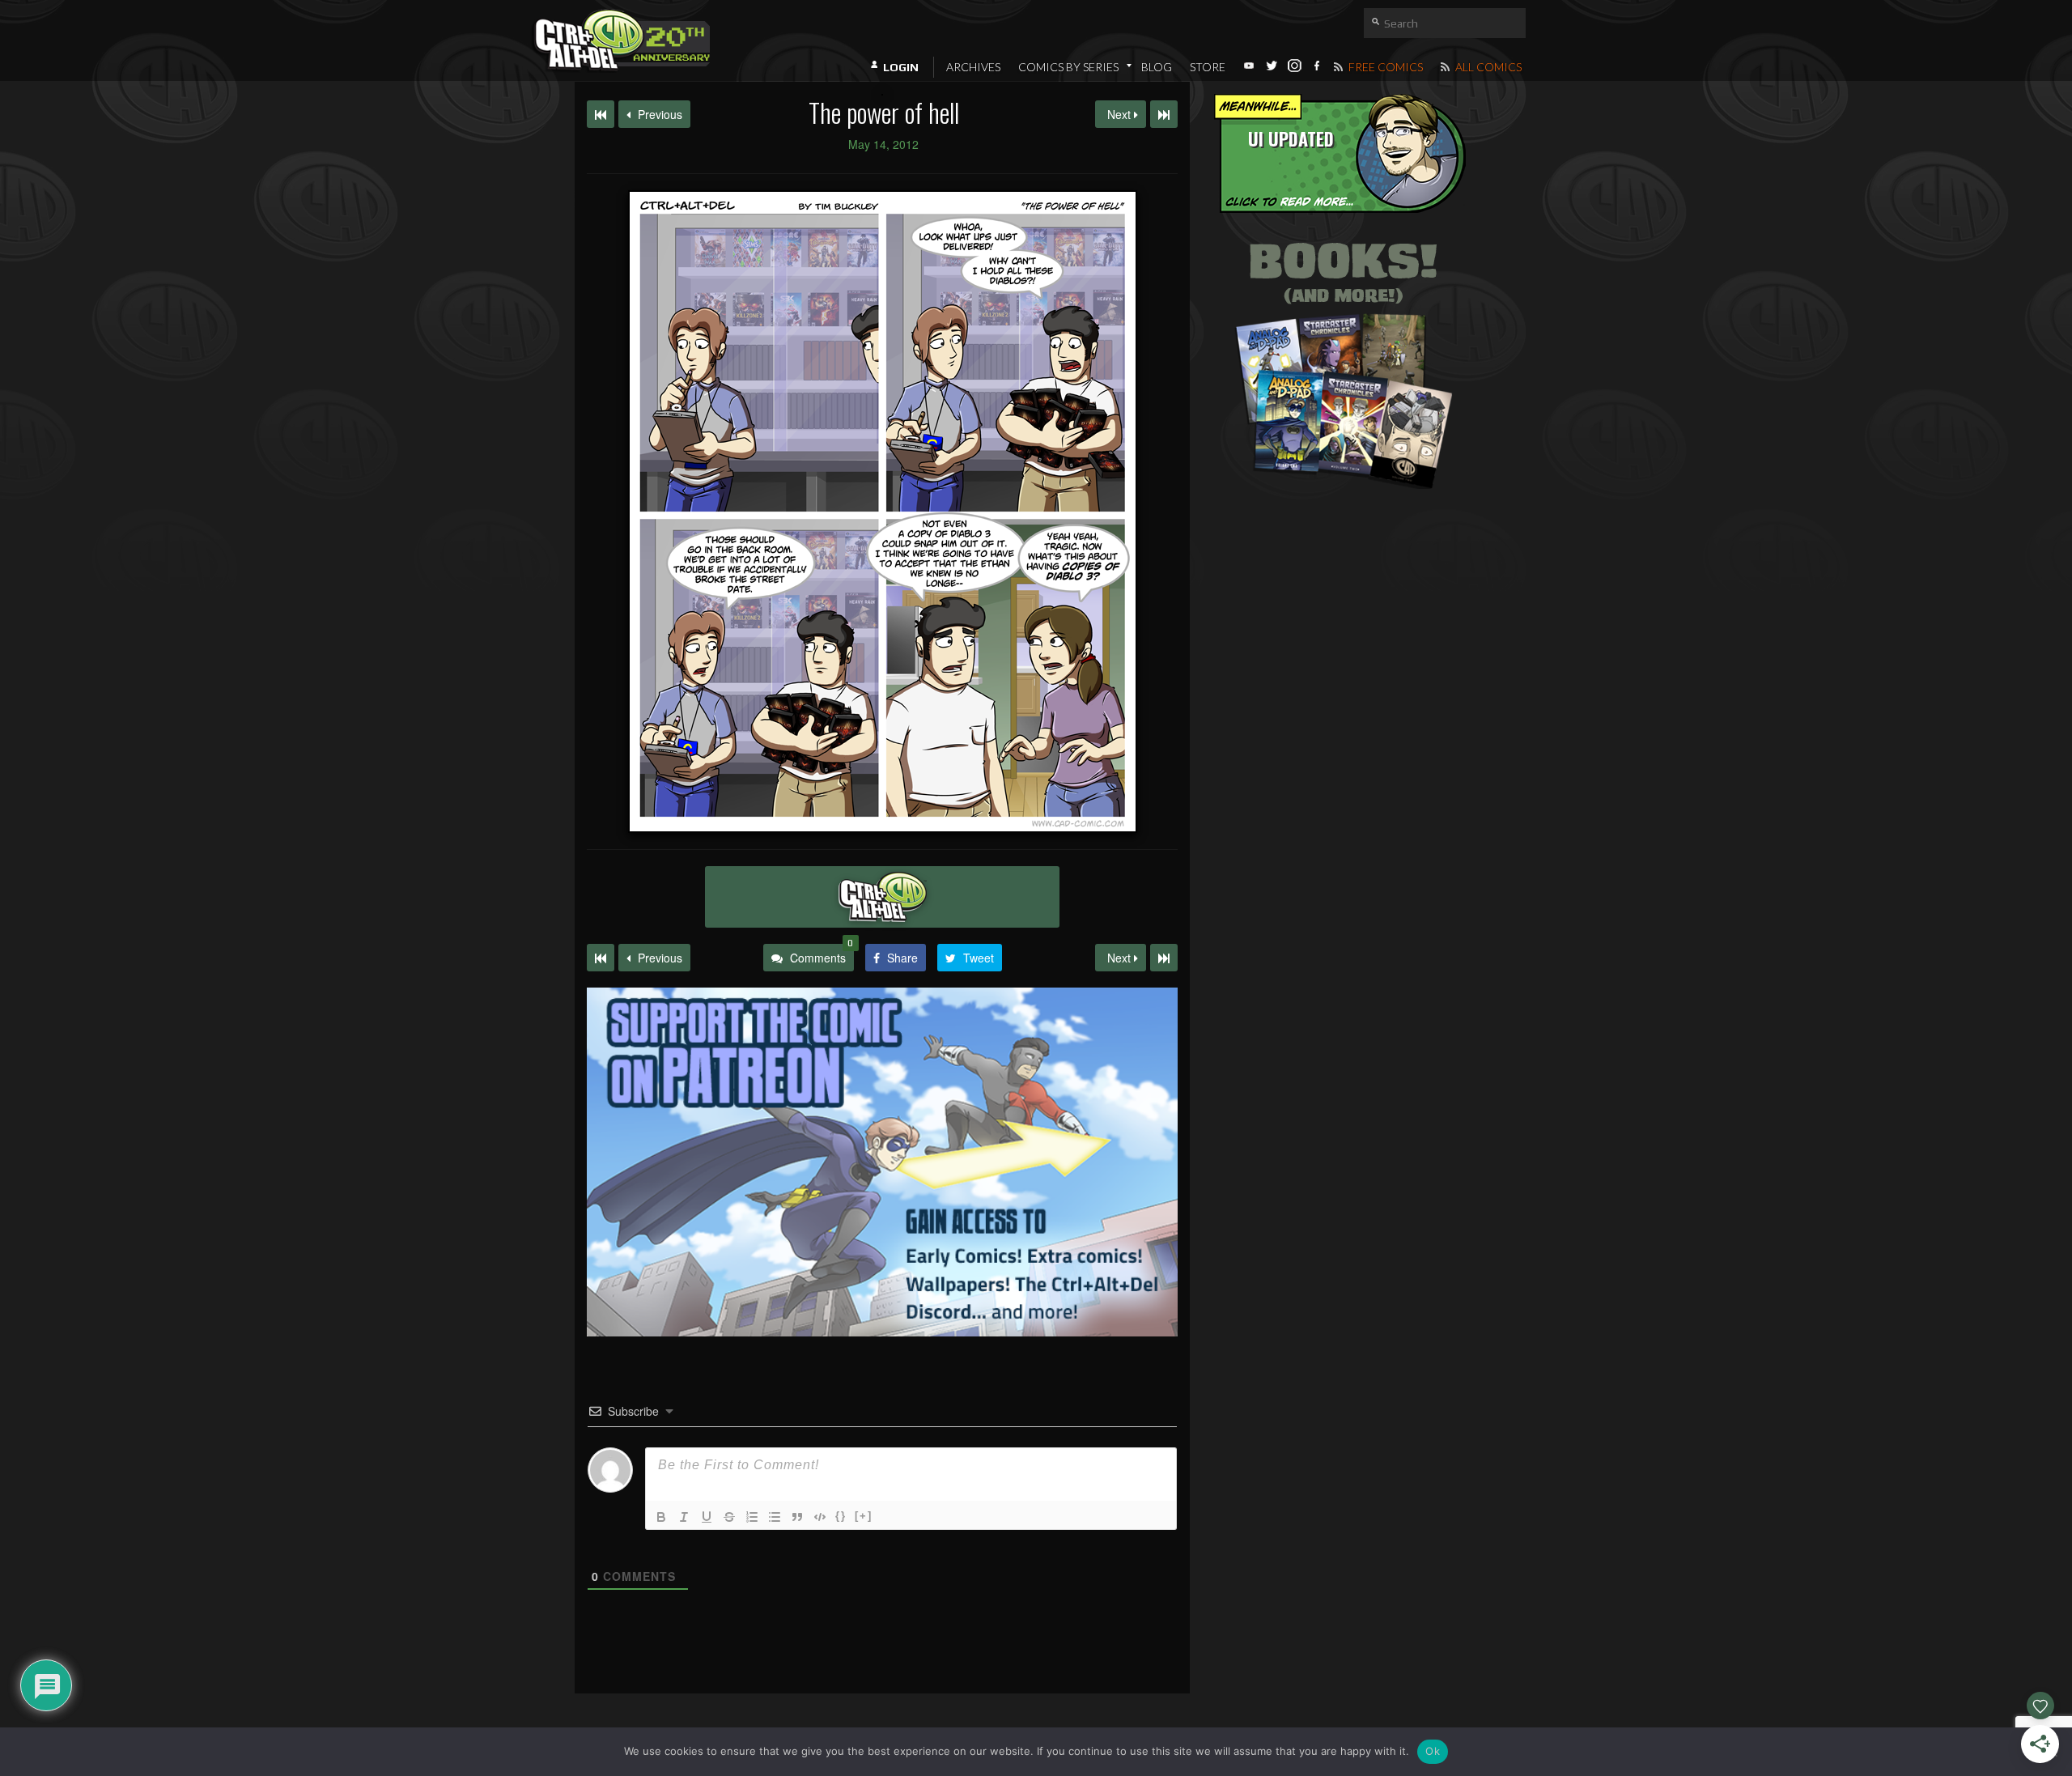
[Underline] (707, 1517)
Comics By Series (1068, 67)
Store (1208, 67)
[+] (864, 1516)
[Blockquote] (797, 1517)
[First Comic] (601, 958)
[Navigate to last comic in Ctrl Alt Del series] (1164, 114)
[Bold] (661, 1517)
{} (841, 1516)
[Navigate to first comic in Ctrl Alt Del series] (601, 114)
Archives (973, 67)
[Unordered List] (775, 1517)
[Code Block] (820, 1517)
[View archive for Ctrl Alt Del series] (882, 897)
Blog (1157, 67)
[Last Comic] (1164, 958)
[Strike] (729, 1517)
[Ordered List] (752, 1517)
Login (901, 67)
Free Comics (1384, 67)
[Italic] (684, 1517)
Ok (1433, 1751)
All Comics (1487, 67)
